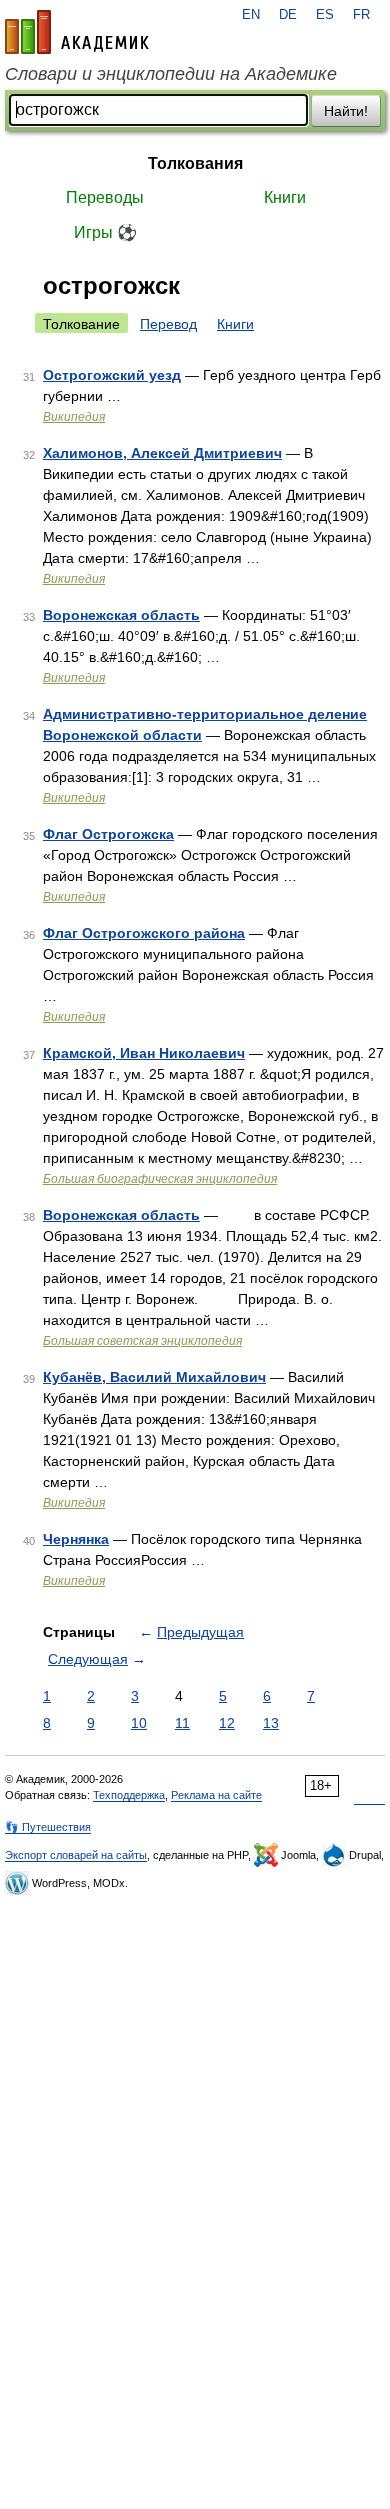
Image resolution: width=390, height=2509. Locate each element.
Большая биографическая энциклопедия (160, 1179)
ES (325, 15)
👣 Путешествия (48, 1827)
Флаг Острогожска (108, 834)
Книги (285, 197)
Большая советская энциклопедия (142, 1341)
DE (288, 15)
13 (271, 1723)
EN (251, 15)
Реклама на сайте (216, 1795)
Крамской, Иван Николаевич (144, 1053)
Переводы (105, 197)
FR (361, 15)
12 (227, 1723)
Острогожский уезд (112, 375)
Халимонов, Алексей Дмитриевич (162, 453)
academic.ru (77, 32)
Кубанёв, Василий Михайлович (154, 1377)
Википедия (74, 417)
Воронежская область (121, 615)
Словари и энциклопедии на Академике (171, 74)
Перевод (168, 324)
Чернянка (76, 1539)
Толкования (195, 163)
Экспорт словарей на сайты (76, 1855)
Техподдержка (129, 1795)
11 (182, 1723)
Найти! (346, 111)
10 (139, 1723)
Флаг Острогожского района (144, 933)
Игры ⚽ (105, 232)
